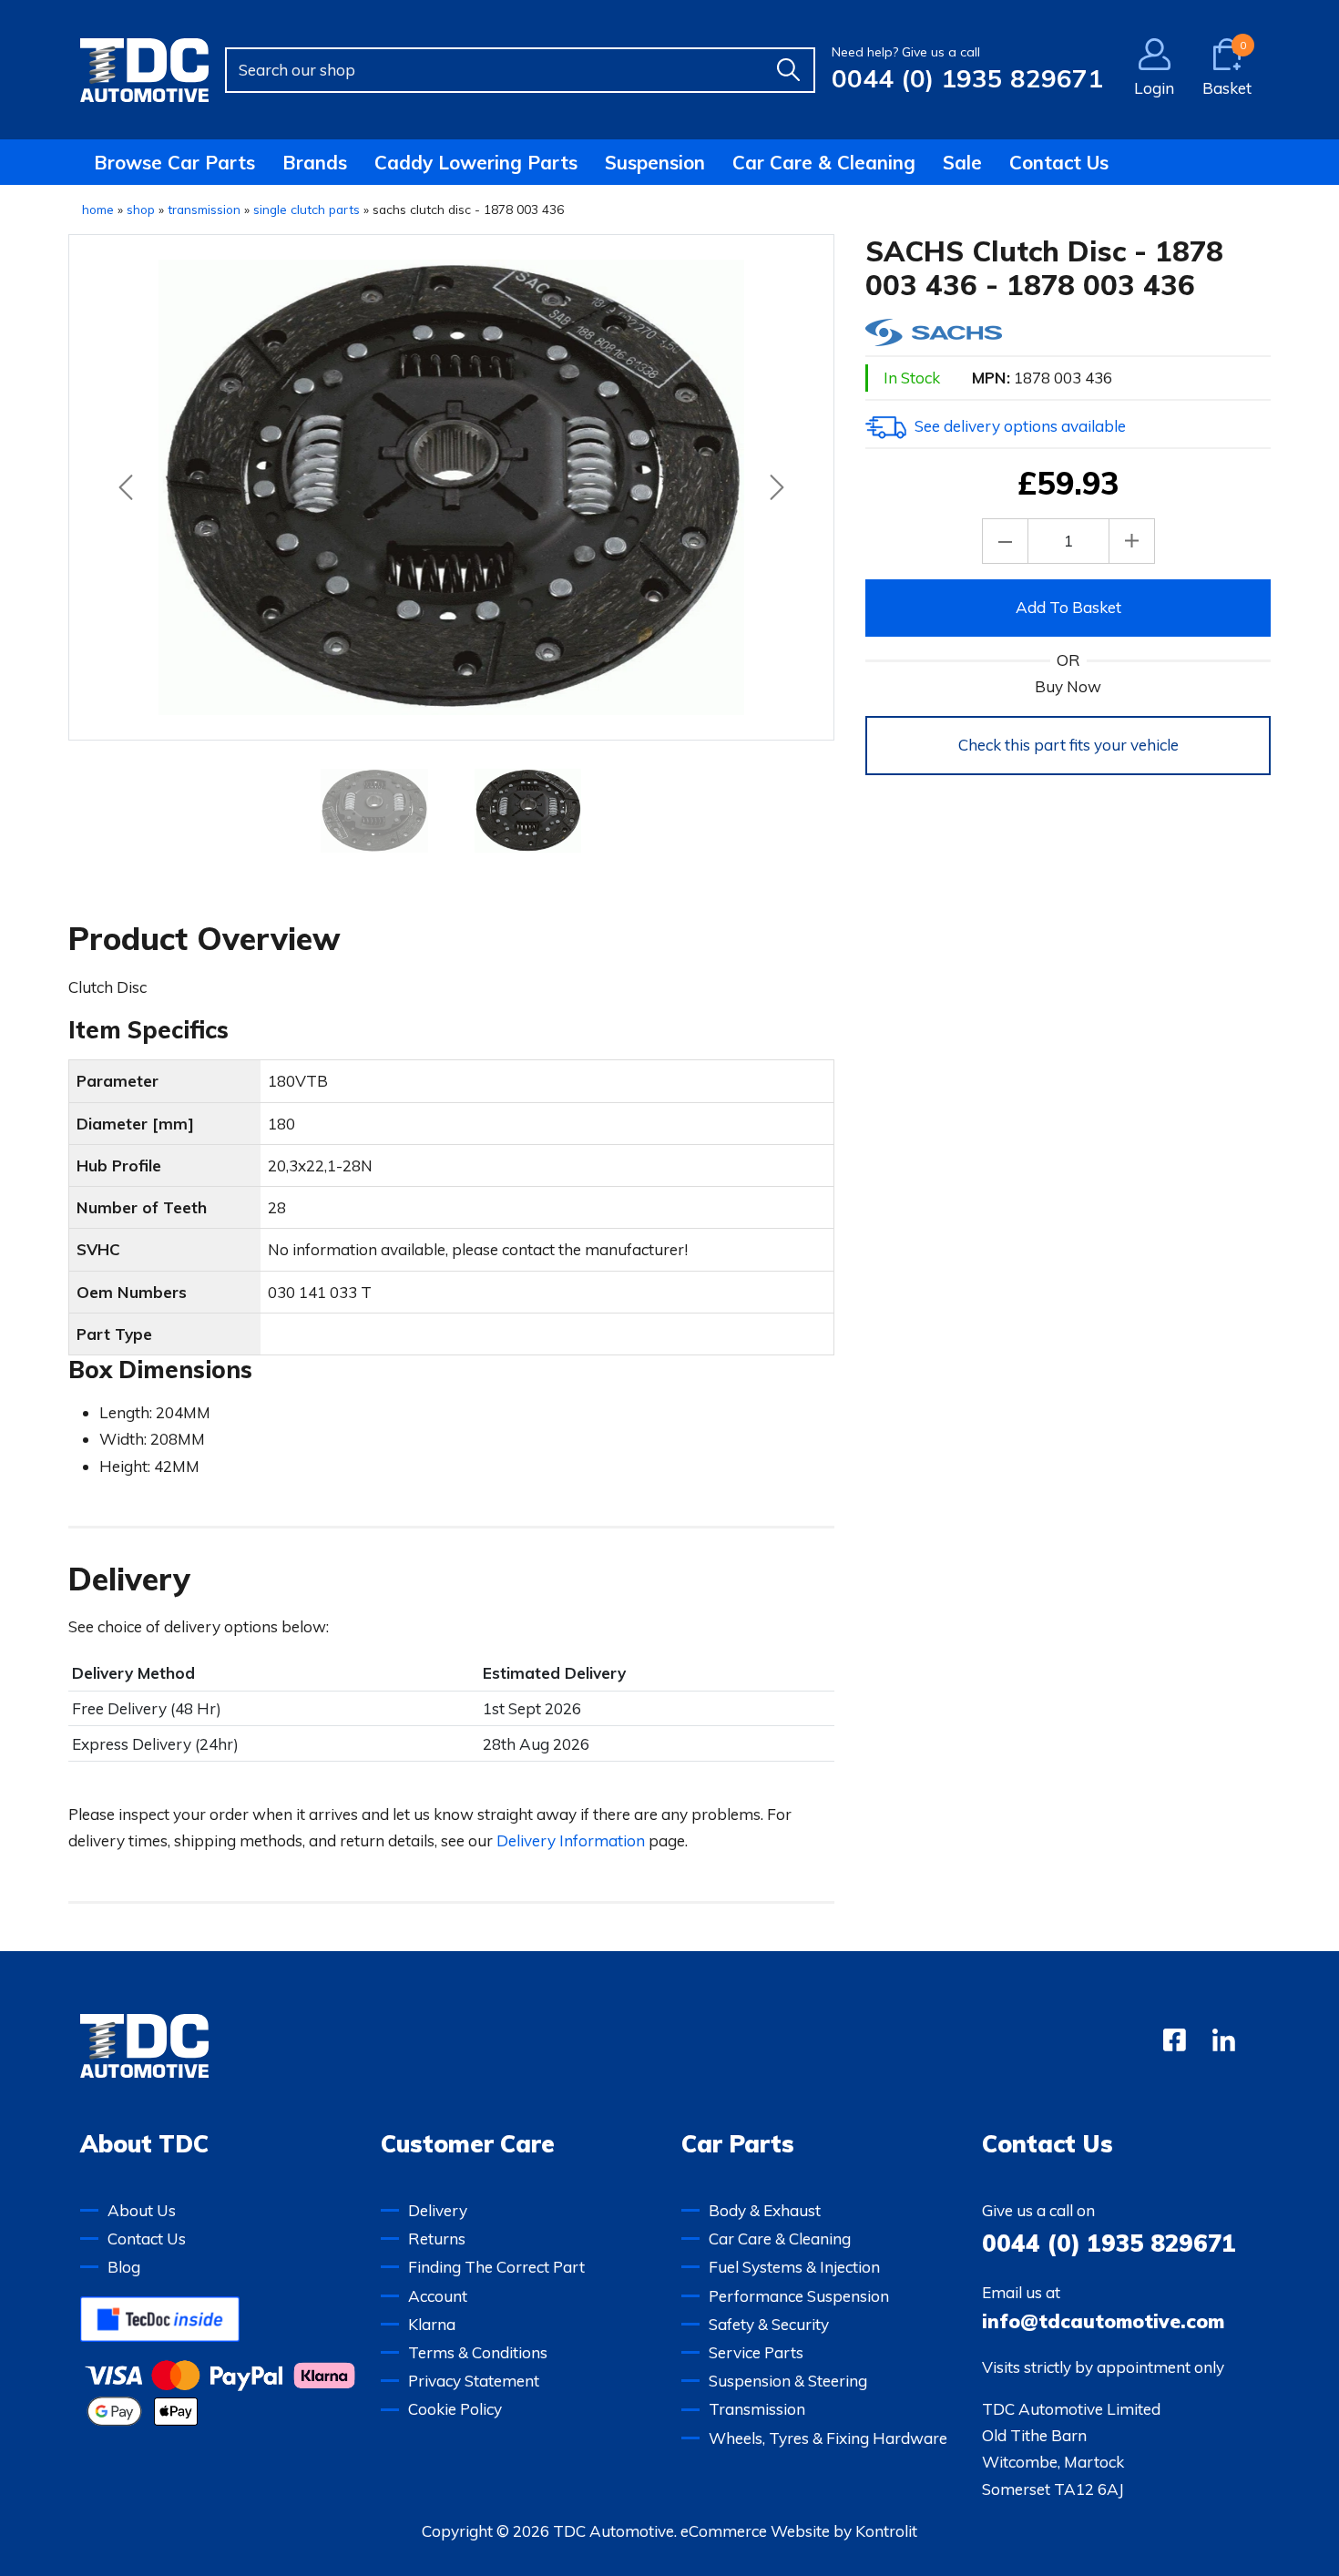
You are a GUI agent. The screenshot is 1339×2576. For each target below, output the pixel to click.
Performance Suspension (799, 2296)
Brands (315, 162)
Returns (437, 2239)
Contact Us (1059, 162)
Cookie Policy (455, 2409)
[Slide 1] (527, 811)
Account (438, 2296)
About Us (142, 2210)
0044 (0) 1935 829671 (967, 78)
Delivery (438, 2210)
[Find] (788, 70)
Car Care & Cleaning (824, 162)
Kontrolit (886, 2531)
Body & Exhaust (765, 2210)
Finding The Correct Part (496, 2267)
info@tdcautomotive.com (1103, 2321)
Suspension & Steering (788, 2381)
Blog (124, 2267)
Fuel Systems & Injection (794, 2267)
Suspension (655, 162)
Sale (962, 162)
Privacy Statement (474, 2381)
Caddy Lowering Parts (476, 162)
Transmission (757, 2409)
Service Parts (756, 2352)
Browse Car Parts (174, 162)
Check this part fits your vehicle (1068, 745)
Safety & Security (769, 2324)
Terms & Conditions (478, 2352)
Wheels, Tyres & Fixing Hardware (828, 2438)
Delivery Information (571, 1840)
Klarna (432, 2324)
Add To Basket (1068, 607)
